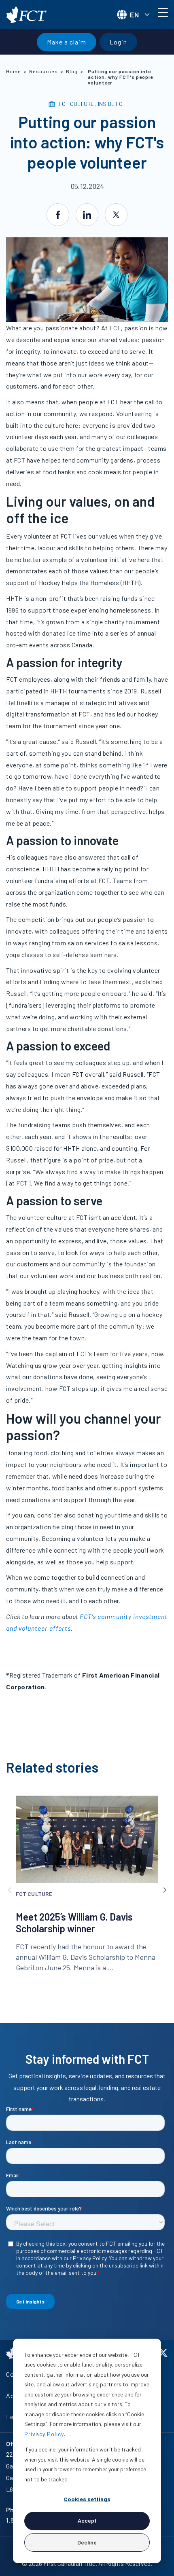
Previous (10, 1890)
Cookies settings (87, 2499)
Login (118, 42)
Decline (87, 2542)
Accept (87, 2520)
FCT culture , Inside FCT (92, 104)
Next (164, 1890)
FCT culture (34, 1894)
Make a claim (67, 42)
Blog (72, 71)
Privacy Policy (44, 2434)
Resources (43, 71)
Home (14, 71)
